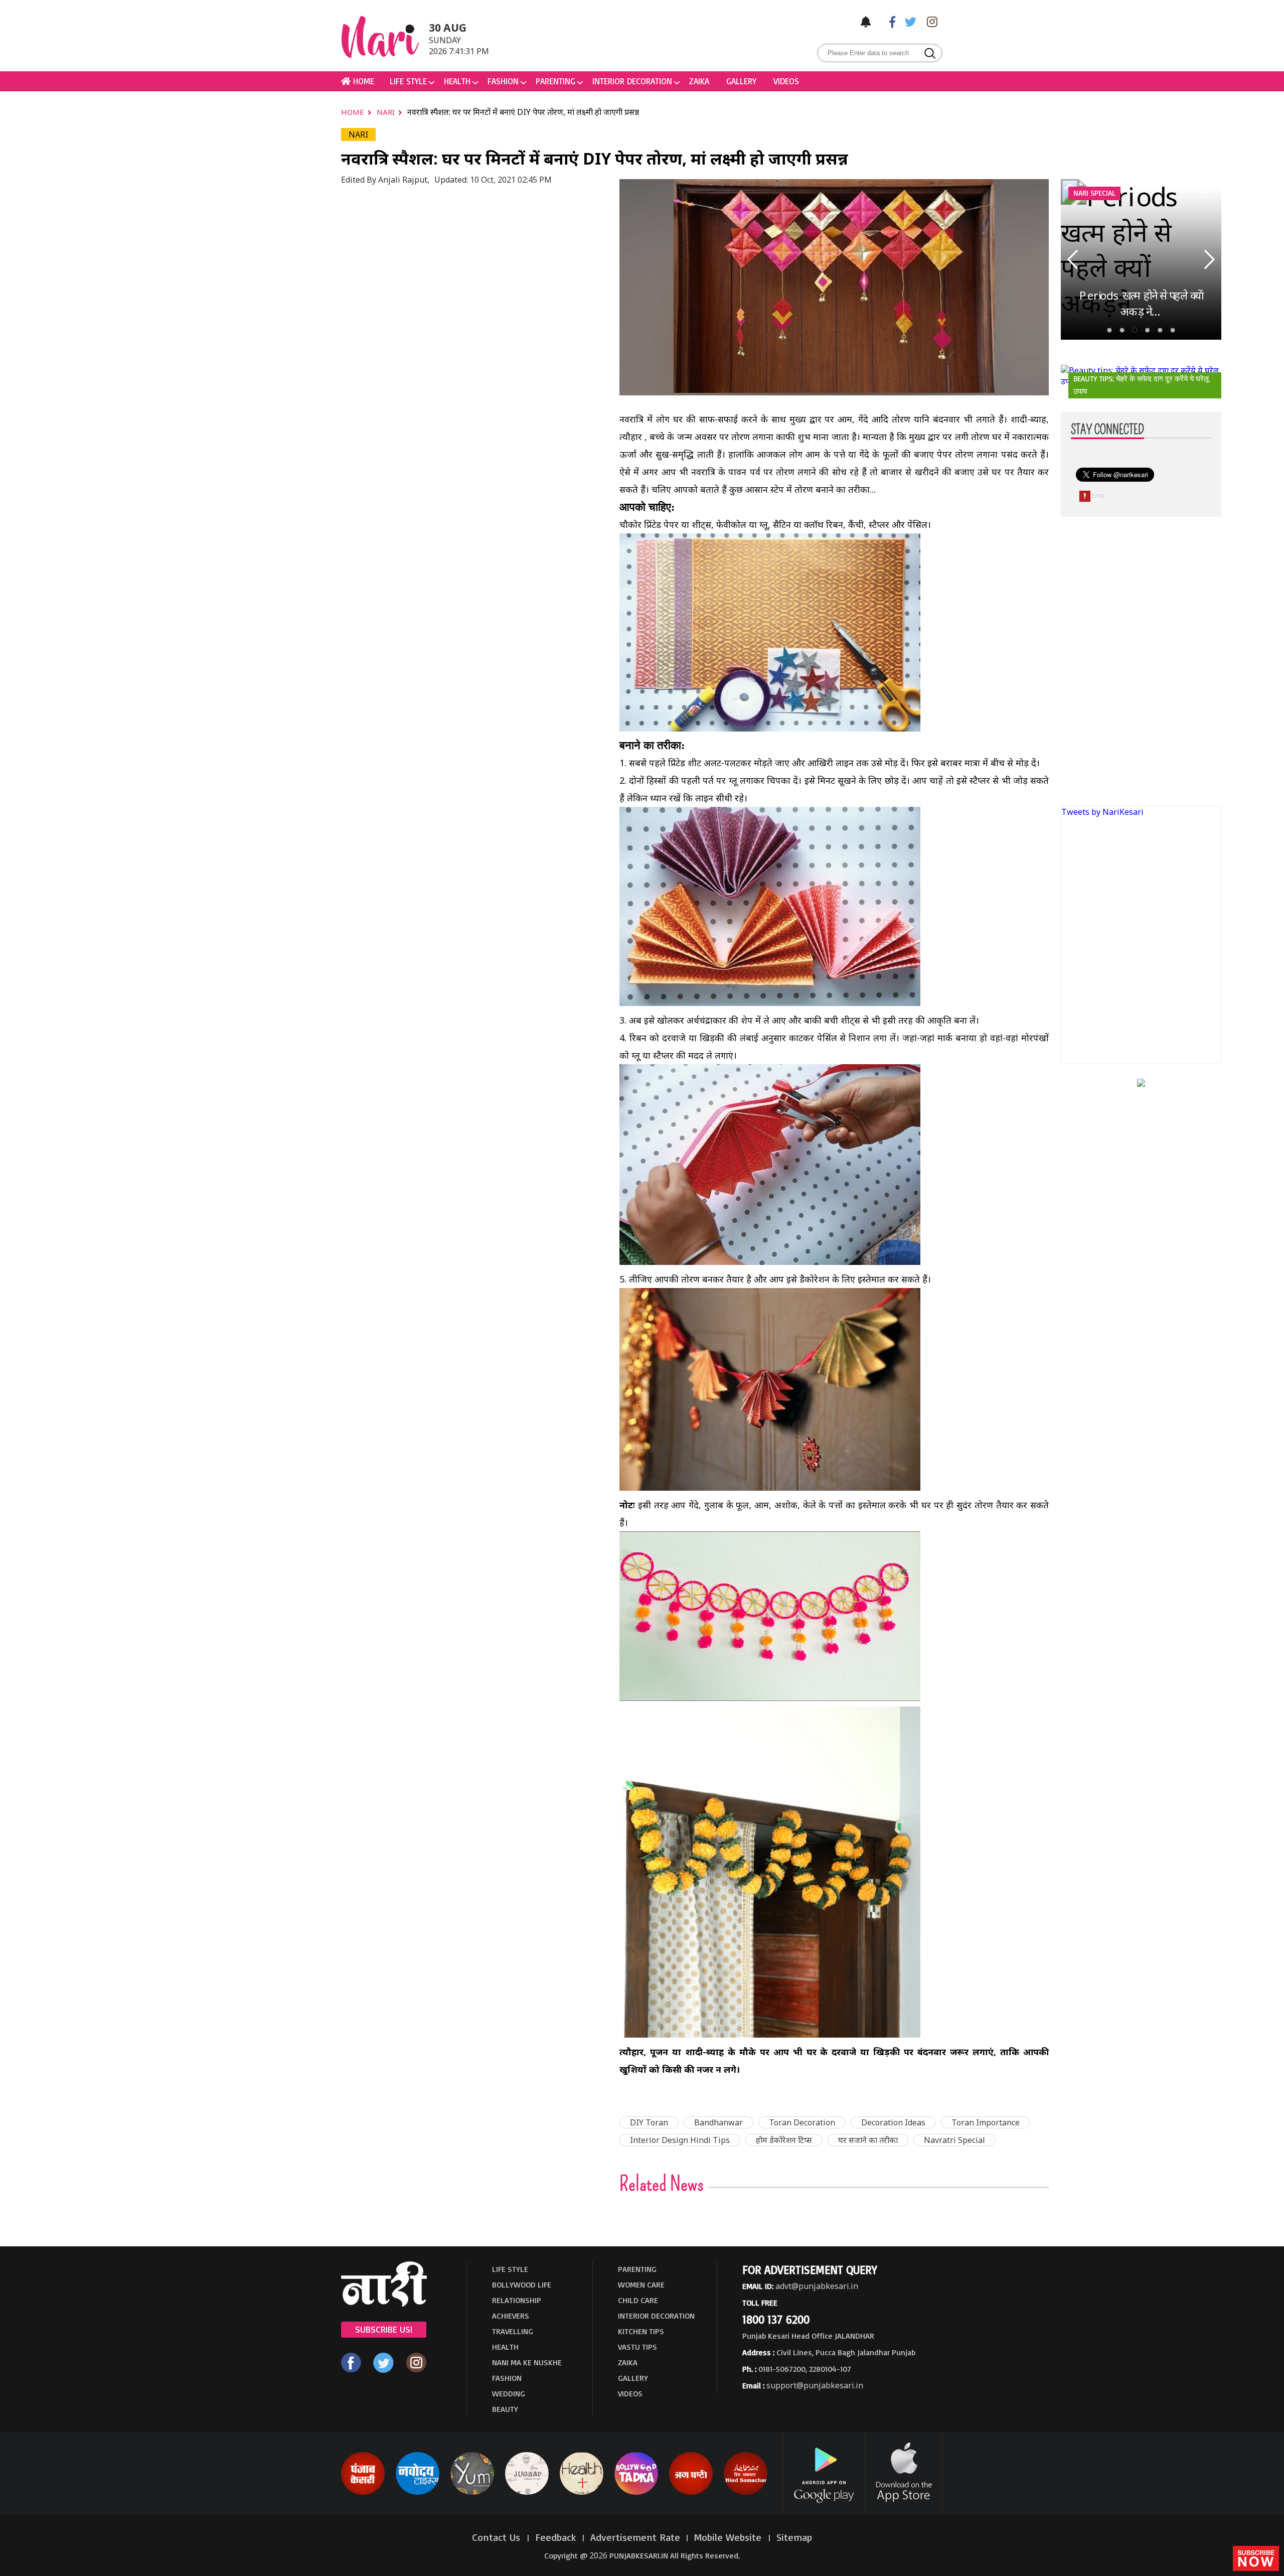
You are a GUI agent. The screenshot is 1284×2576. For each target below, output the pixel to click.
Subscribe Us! (384, 2329)
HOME (362, 81)
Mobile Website (729, 2537)
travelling (513, 2331)
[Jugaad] (527, 2493)
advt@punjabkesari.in (817, 2286)
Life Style (408, 81)
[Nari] (384, 2304)
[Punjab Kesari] (363, 2493)
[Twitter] (908, 21)
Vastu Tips (637, 2347)
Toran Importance (986, 2122)
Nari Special (1094, 193)
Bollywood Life (522, 2284)
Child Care (638, 2300)
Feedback (556, 2537)
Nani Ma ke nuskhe (527, 2362)
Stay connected (1107, 430)
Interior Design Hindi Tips (680, 2140)
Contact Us (498, 2537)
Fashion (503, 81)
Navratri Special (954, 2140)
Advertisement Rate (635, 2537)
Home (354, 112)
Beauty (505, 2409)
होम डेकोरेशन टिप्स (784, 2140)
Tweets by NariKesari (1102, 812)
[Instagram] (929, 21)
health (457, 81)
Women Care (641, 2284)
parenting (555, 81)
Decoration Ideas (893, 2122)
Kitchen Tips (641, 2331)
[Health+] (582, 2493)
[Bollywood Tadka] (636, 2493)
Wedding (509, 2393)
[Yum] (472, 2493)
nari (387, 112)
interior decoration (632, 81)
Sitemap (794, 2537)
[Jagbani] (691, 2493)
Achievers (511, 2316)
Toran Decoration (802, 2122)
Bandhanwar (718, 2122)
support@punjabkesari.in (815, 2385)
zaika (699, 81)
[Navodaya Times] (418, 2493)
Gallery (741, 81)
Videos (786, 81)
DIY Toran (649, 2122)
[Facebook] (887, 21)
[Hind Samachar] (746, 2493)
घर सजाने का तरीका (868, 2140)
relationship (517, 2300)
